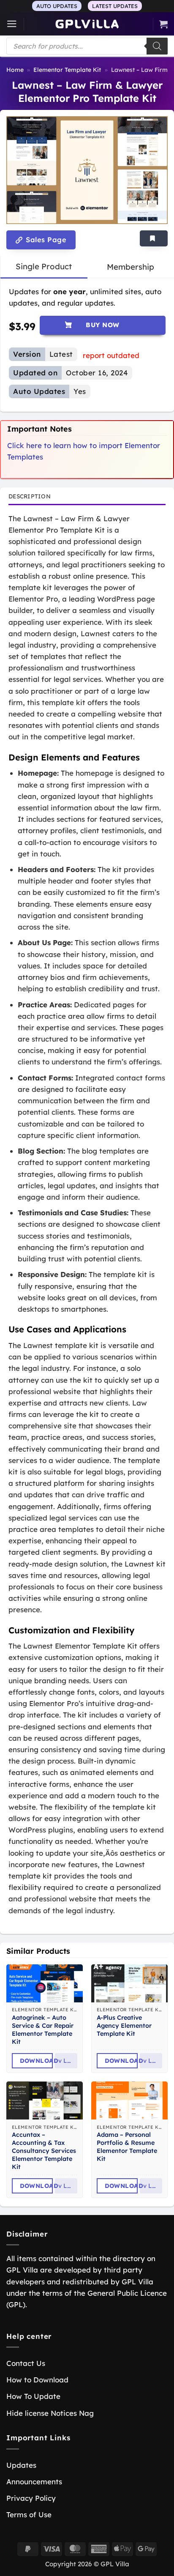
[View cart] (163, 24)
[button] (12, 24)
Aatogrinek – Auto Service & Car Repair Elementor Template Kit (43, 2029)
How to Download (37, 2380)
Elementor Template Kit (67, 70)
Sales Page (45, 240)
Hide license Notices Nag (50, 2413)
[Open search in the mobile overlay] (87, 46)
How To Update (33, 2396)
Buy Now (102, 325)
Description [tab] (30, 496)
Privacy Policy (31, 2498)
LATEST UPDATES (115, 6)
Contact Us (26, 2363)
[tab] (44, 267)
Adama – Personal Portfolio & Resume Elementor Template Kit (127, 2147)
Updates (21, 2465)
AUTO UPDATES (57, 6)
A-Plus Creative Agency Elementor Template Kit (124, 2026)
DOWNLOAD (36, 2061)
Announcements (34, 2482)
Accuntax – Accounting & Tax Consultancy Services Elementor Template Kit (44, 2151)
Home (15, 70)
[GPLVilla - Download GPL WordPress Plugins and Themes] (87, 24)
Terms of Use (29, 2514)
